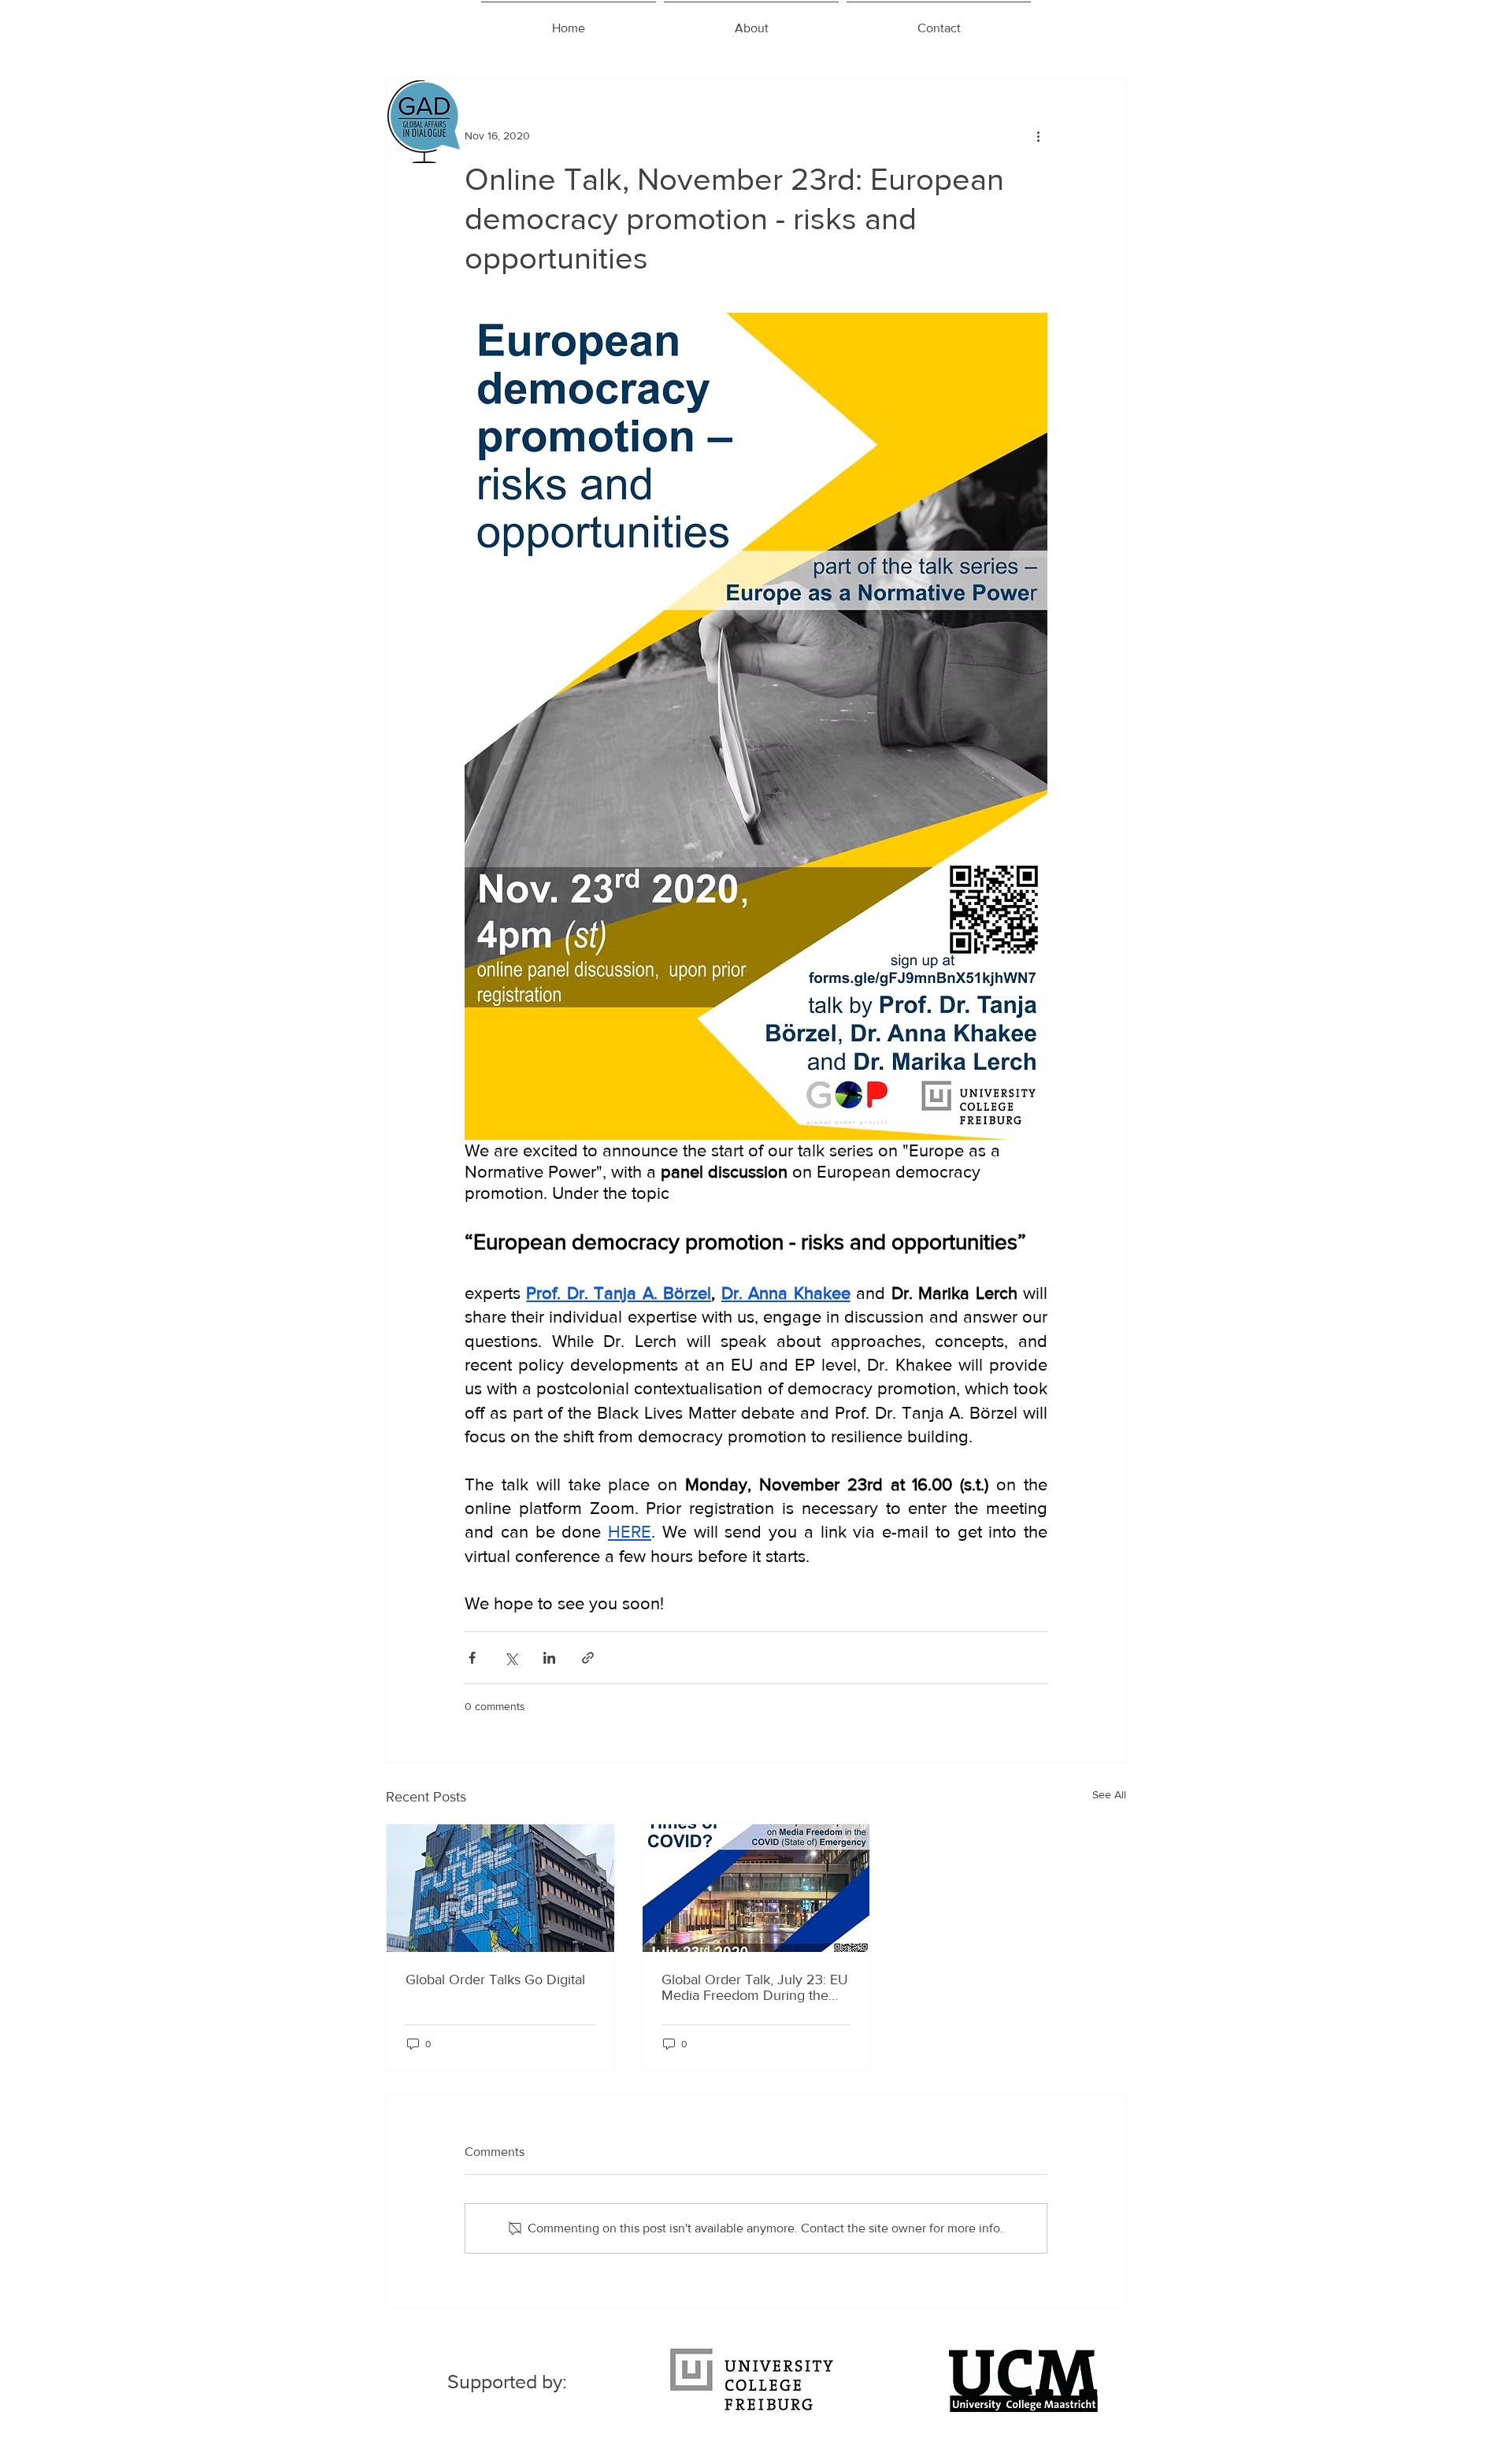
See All (1109, 1794)
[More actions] (1038, 135)
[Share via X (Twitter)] (511, 1658)
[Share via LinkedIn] (549, 1658)
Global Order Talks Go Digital (495, 1980)
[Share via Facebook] (472, 1658)
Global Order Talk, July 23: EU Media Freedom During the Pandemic (755, 1987)
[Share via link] (588, 1658)
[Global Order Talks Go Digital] (500, 1888)
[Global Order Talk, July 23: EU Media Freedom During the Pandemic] (756, 1888)
